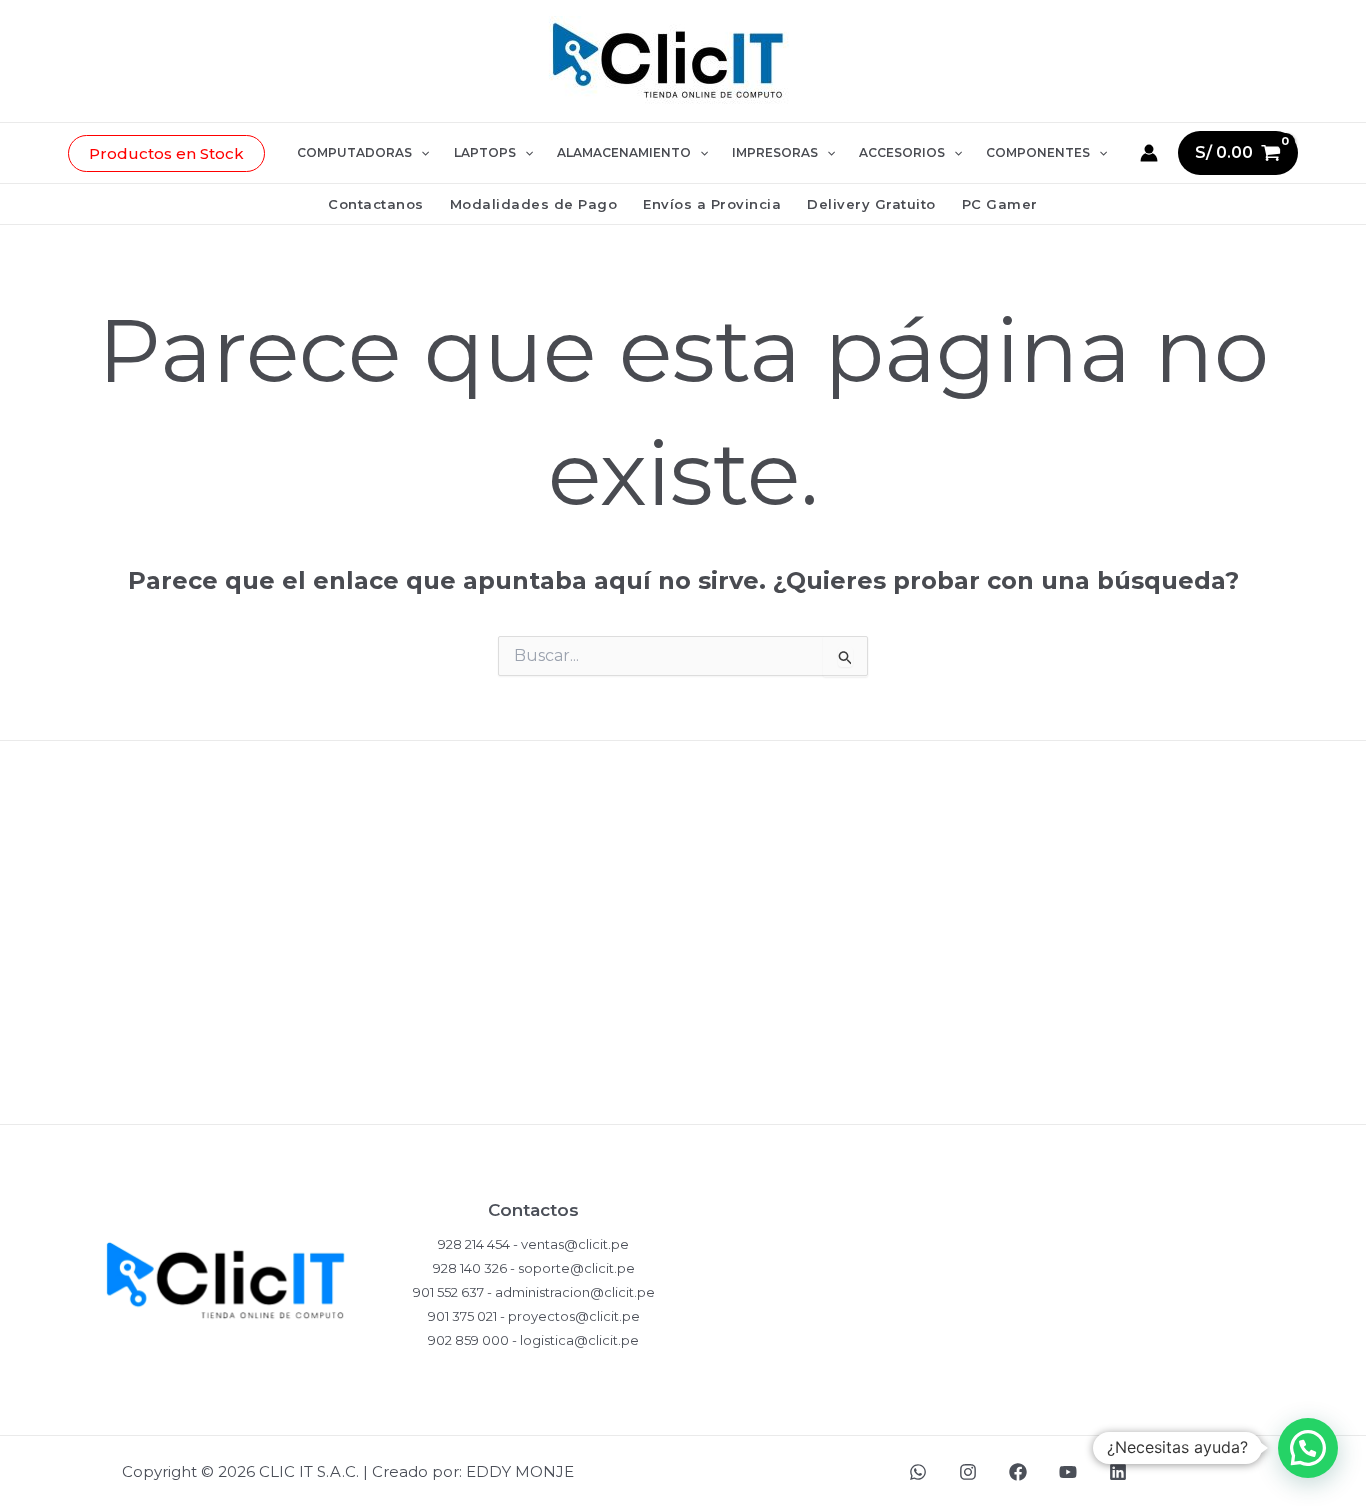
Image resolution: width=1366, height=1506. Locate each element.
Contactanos (376, 204)
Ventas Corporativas (683, 1101)
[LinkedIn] (1118, 1472)
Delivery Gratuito (871, 204)
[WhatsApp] (918, 1472)
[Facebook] (1018, 1472)
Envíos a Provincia (712, 204)
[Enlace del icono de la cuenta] (1149, 153)
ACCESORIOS (902, 152)
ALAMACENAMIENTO (624, 152)
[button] (166, 153)
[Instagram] (968, 1472)
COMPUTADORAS (354, 152)
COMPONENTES (1038, 152)
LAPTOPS (485, 152)
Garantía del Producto (683, 971)
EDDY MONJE (520, 1471)
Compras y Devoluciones (683, 906)
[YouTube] (1068, 1472)
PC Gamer (1000, 204)
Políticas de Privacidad (683, 841)
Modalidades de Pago (534, 204)
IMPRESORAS (775, 152)
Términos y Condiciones (683, 1036)
